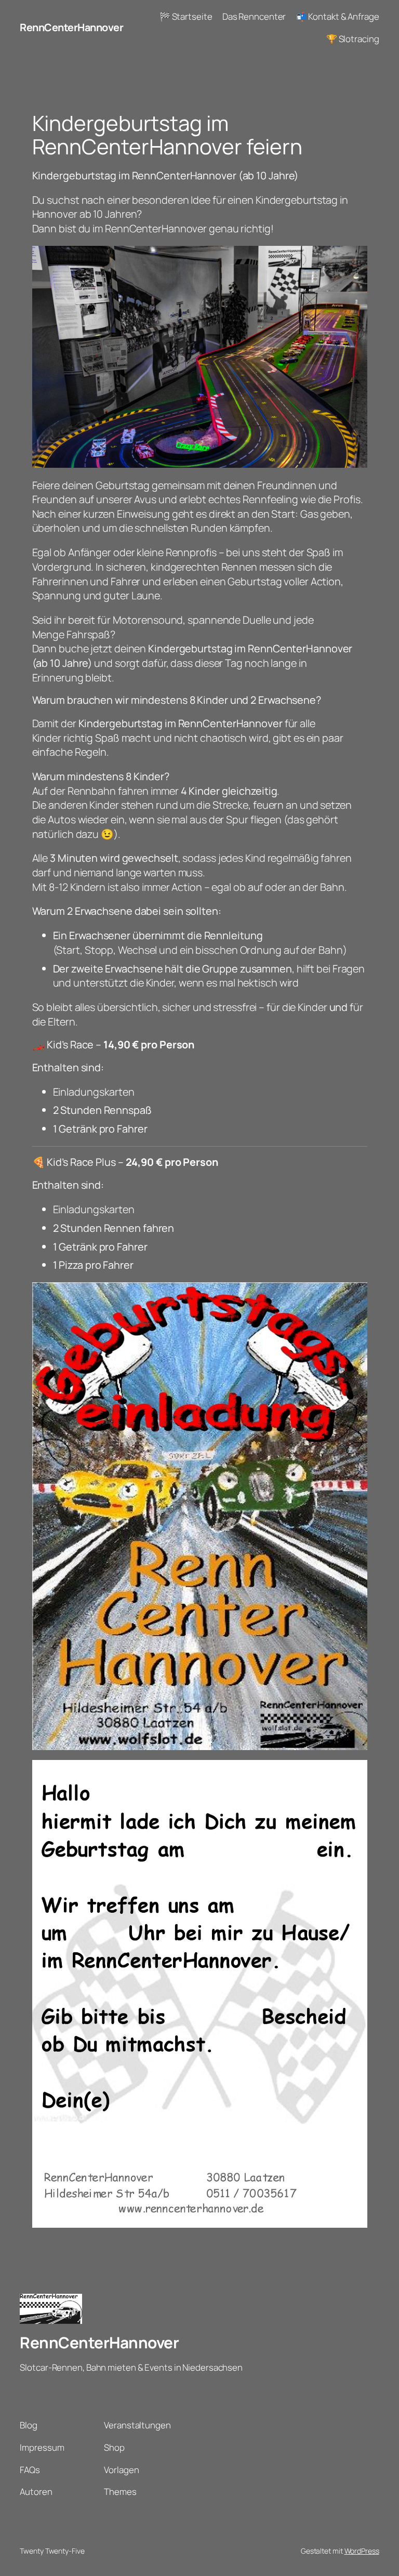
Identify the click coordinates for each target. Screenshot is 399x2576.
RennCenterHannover (71, 27)
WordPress (362, 2551)
